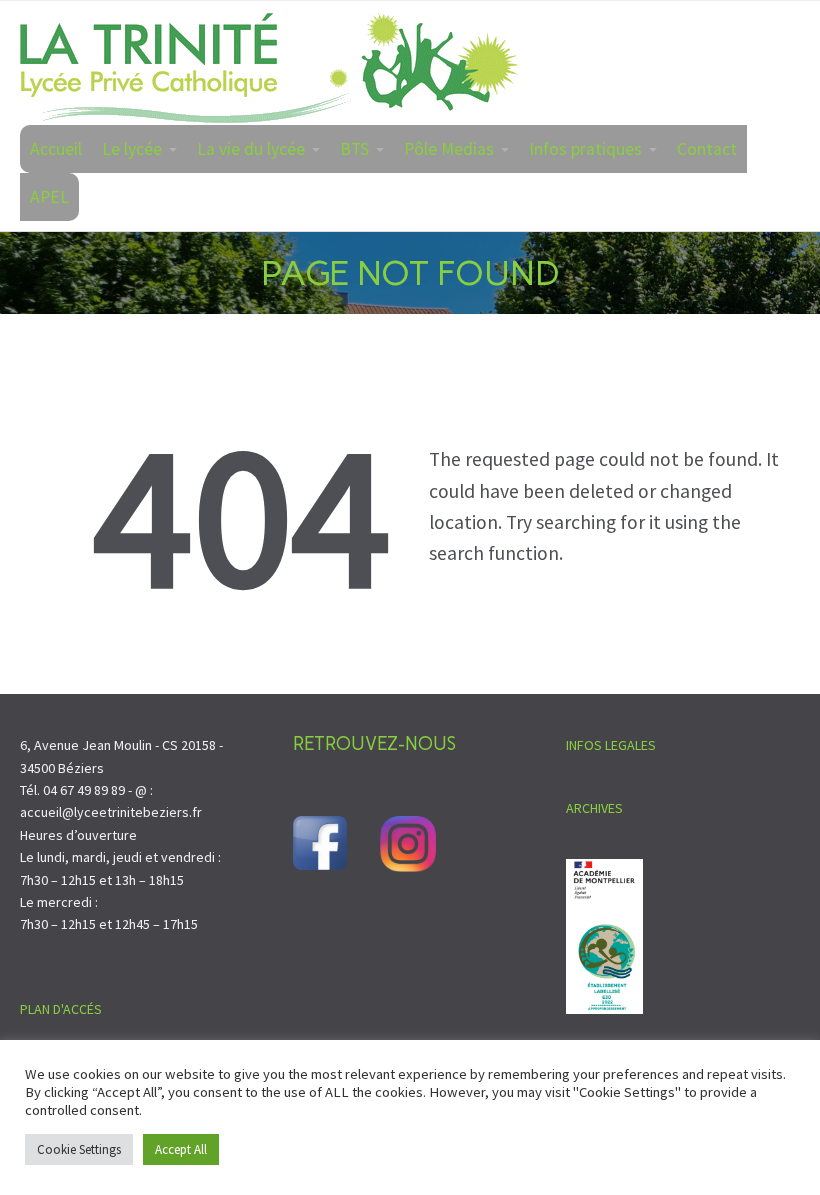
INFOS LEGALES (611, 745)
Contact (707, 149)
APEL (49, 197)
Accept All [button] (181, 1149)
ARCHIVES (594, 808)
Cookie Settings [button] (79, 1149)
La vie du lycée (251, 149)
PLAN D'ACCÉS (61, 1009)
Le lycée (132, 149)
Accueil (56, 149)
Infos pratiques (585, 149)
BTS (354, 149)
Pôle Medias (449, 149)
